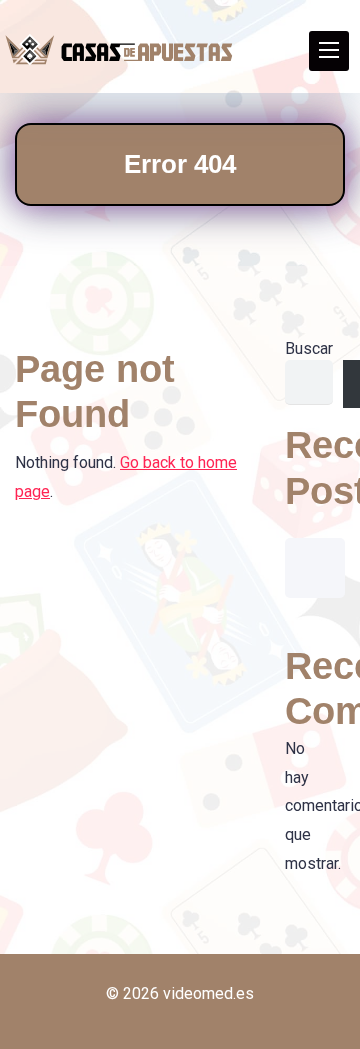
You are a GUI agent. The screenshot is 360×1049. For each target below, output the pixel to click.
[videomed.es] (119, 50)
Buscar (309, 348)
